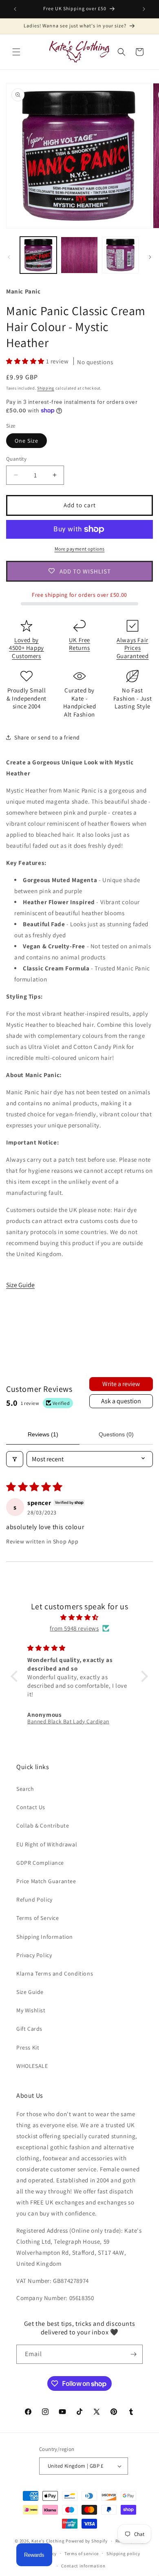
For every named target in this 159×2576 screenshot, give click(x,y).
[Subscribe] (133, 2354)
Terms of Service (38, 1918)
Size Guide (20, 1285)
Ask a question (121, 1401)
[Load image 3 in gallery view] (120, 255)
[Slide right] (150, 257)
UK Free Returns (79, 644)
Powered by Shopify (87, 2541)
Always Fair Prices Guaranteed (133, 648)
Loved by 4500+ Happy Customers (26, 648)
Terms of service (82, 2554)
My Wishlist (31, 2010)
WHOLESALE (32, 2066)
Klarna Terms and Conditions (55, 1973)
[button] (16, 52)
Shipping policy (123, 2554)
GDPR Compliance (40, 1863)
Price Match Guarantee (46, 1881)
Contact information (83, 2566)
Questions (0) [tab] (116, 1434)
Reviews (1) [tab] (43, 1434)
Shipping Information (45, 1937)
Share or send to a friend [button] (47, 737)
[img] (79, 1617)
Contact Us (31, 1807)
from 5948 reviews (74, 1628)
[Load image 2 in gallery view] (79, 255)
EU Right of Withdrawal (47, 1844)
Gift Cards (29, 2029)
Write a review (121, 1384)
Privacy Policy (34, 1955)
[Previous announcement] (15, 9)
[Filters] (15, 1459)
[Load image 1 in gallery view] (38, 255)
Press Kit (28, 2047)
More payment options (80, 549)
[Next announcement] (144, 9)
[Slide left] (9, 257)
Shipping (46, 388)
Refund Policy (34, 1900)
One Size (26, 441)
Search (25, 1789)
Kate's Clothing (48, 2541)
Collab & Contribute (43, 1826)
